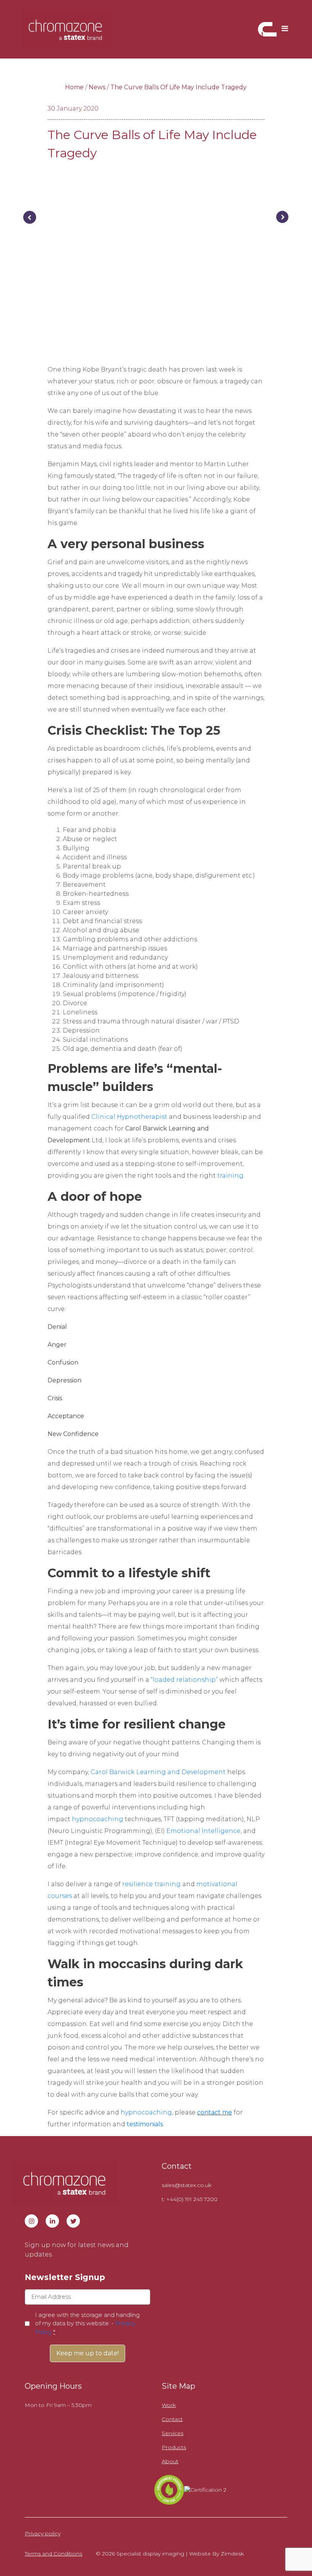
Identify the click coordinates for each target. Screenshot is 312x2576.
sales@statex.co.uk (187, 2185)
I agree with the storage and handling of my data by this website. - (87, 2323)
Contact (172, 2419)
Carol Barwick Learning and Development (158, 1772)
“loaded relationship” (184, 1680)
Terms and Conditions (53, 2554)
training (230, 1176)
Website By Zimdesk (216, 2554)
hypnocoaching (98, 1819)
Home (74, 87)
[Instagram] (31, 2221)
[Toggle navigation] (285, 29)
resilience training (151, 1884)
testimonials (145, 2124)
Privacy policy (43, 2533)
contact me (215, 2112)
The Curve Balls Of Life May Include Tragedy (178, 87)
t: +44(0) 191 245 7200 (190, 2199)
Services (173, 2433)
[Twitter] (73, 2221)
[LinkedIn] (52, 2221)
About (170, 2461)
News (97, 87)
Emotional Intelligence (203, 1831)
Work (169, 2405)
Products (174, 2447)
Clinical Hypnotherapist (129, 1117)
